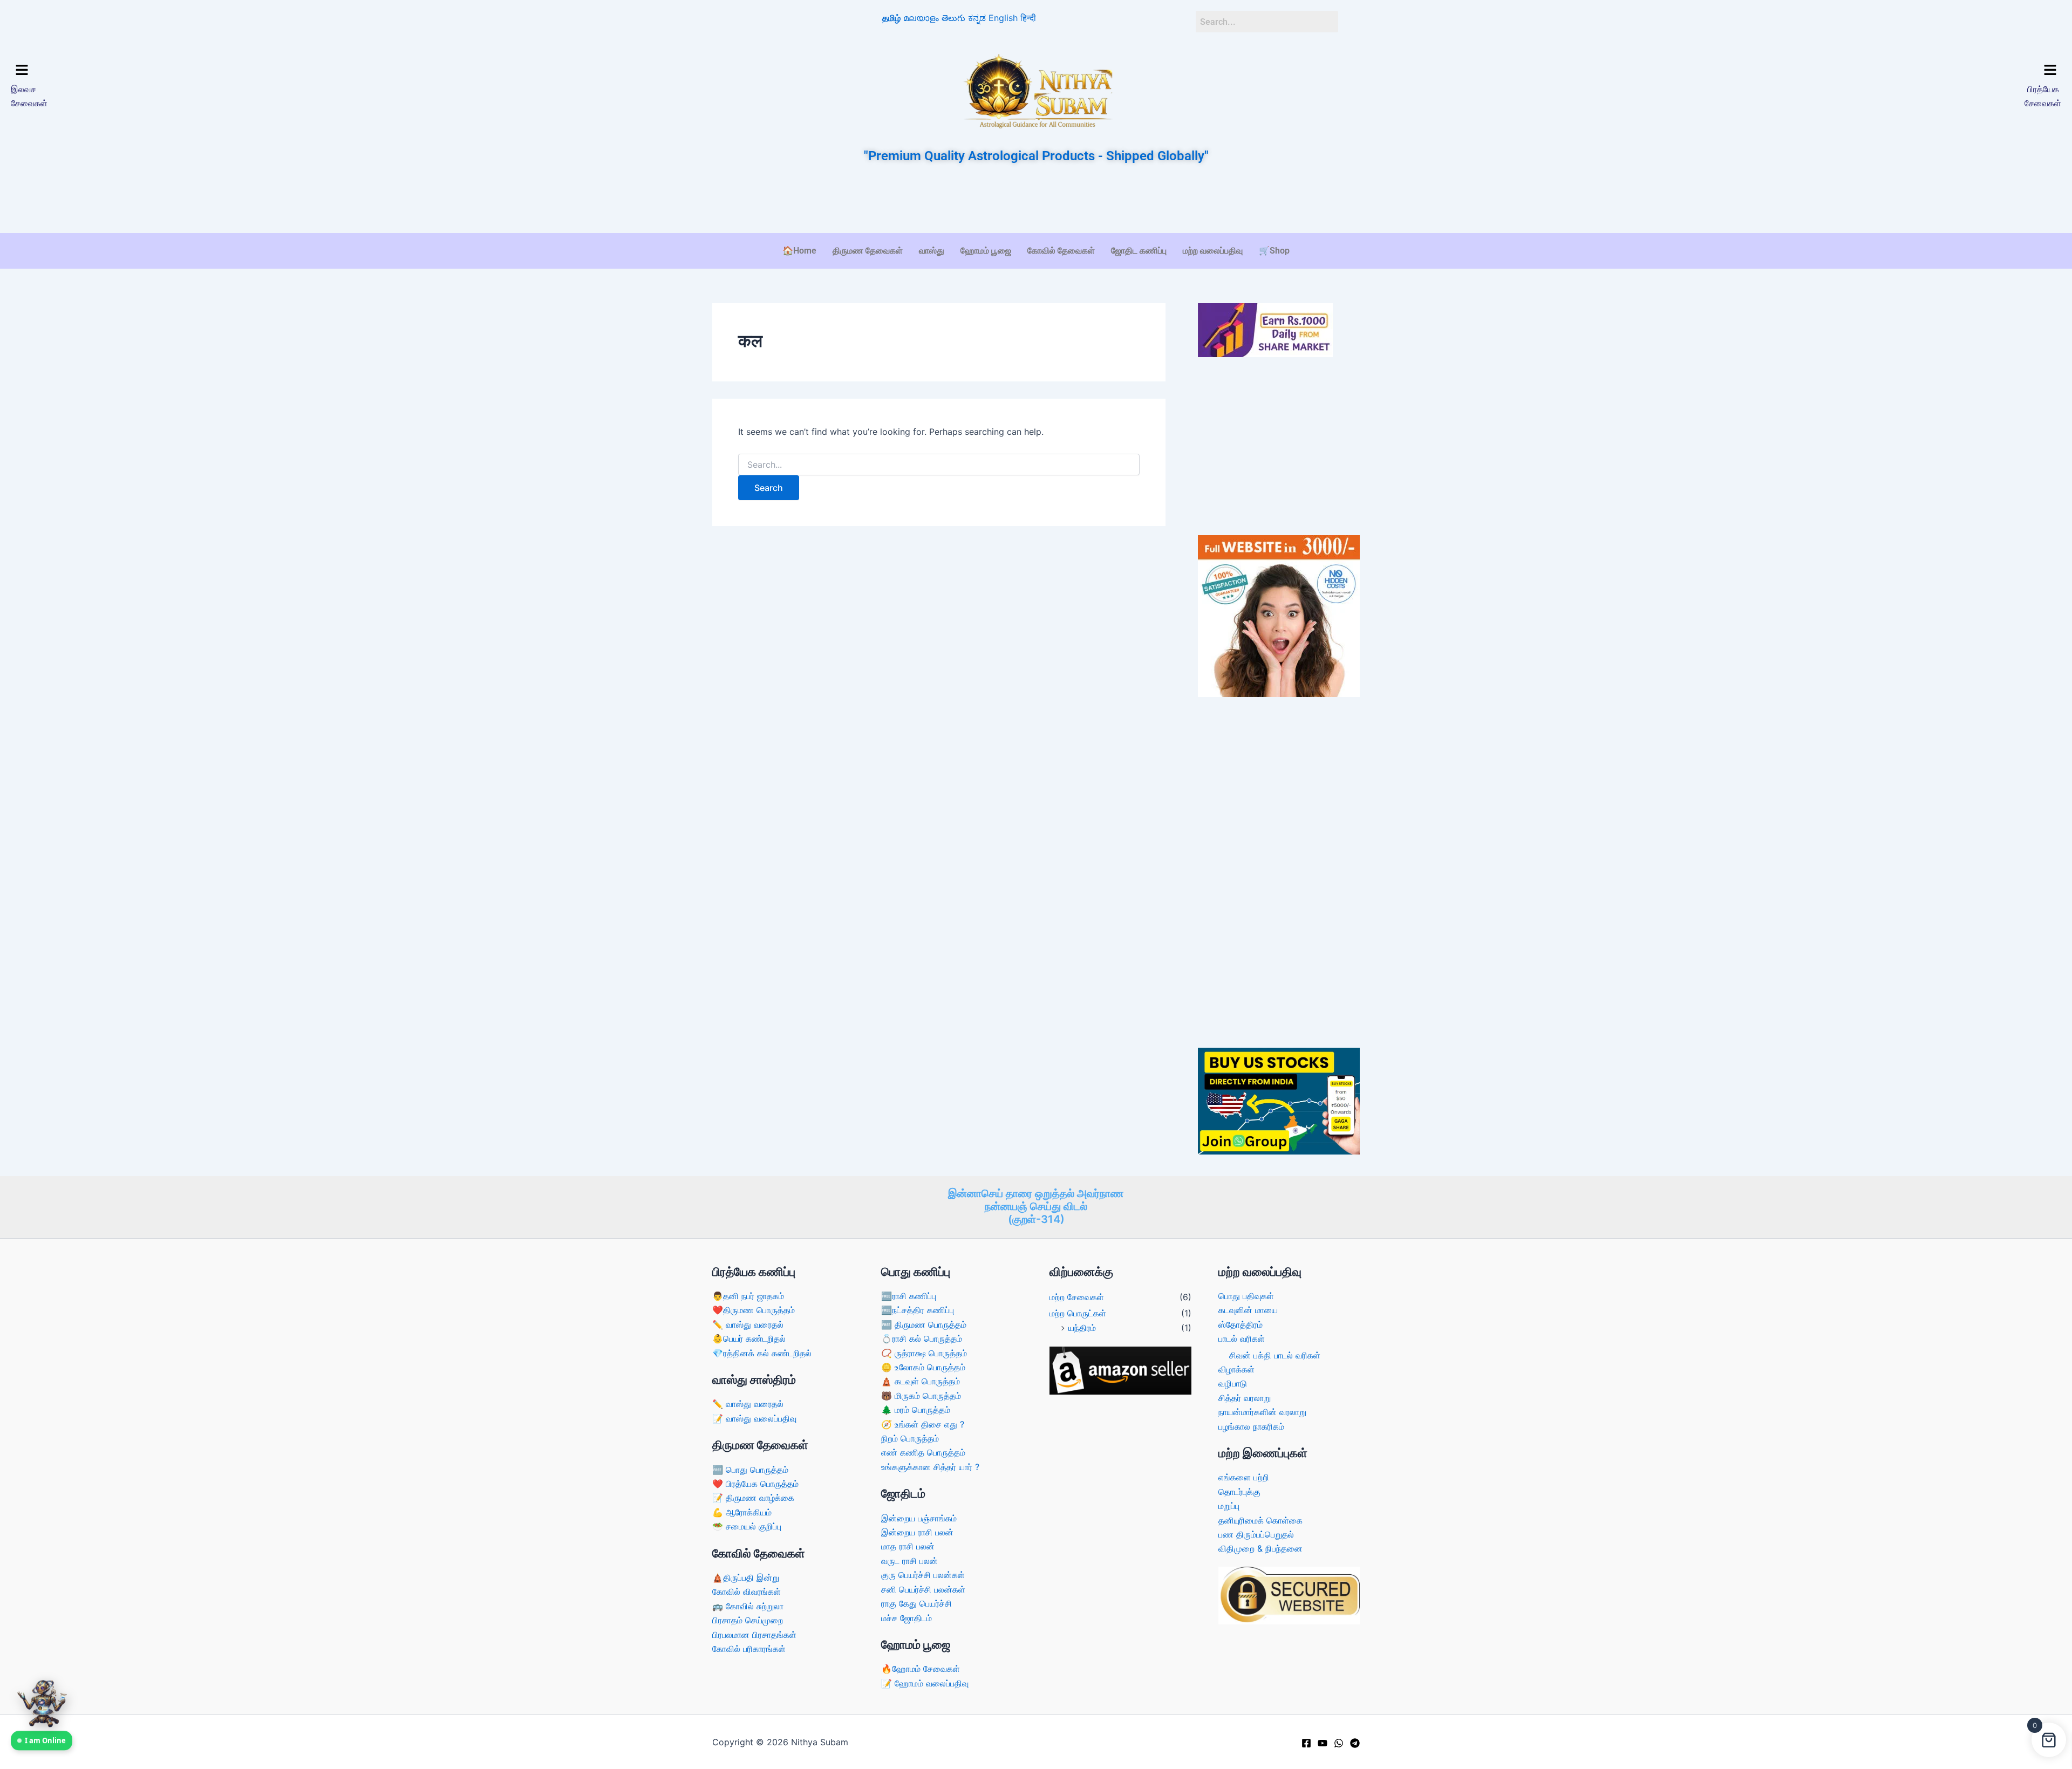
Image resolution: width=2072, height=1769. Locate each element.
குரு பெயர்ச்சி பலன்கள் (923, 1575)
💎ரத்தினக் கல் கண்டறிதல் (762, 1353)
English (1003, 18)
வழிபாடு (1233, 1383)
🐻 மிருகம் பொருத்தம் (921, 1396)
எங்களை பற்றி (1244, 1477)
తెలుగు (953, 18)
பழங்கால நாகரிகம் (1251, 1426)
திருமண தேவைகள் (868, 251)
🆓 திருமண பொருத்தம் (924, 1324)
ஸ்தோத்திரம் (1241, 1324)
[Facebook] (1306, 1743)
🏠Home (799, 251)
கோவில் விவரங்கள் (747, 1592)
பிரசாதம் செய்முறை (748, 1620)
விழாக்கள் (1236, 1369)
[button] (263, 71)
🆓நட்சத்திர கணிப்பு (918, 1310)
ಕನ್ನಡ (977, 18)
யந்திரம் (1082, 1328)
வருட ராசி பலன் (909, 1561)
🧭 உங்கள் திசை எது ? (923, 1424)
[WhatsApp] (1339, 1743)
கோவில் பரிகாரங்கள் (749, 1649)
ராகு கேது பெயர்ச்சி (916, 1603)
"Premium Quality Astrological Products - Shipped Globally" (1036, 156)
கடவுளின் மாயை (1248, 1310)
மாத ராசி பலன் (908, 1546)
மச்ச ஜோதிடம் (906, 1618)
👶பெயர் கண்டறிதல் (749, 1338)
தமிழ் (891, 18)
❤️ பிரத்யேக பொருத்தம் (755, 1484)
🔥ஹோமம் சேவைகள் (921, 1669)
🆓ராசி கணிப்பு (909, 1296)
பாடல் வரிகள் (1242, 1338)
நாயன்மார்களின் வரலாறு (1262, 1412)
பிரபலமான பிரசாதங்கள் (754, 1635)
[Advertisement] (1036, 200)
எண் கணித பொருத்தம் (923, 1452)
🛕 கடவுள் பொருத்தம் (921, 1381)
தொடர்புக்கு (1239, 1492)
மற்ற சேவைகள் (1077, 1297)
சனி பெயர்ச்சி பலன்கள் (923, 1589)
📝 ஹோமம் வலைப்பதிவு (925, 1683)
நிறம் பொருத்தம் (910, 1438)
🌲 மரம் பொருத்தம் (916, 1410)
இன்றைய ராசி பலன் (917, 1532)
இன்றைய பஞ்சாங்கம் (919, 1518)
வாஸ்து (932, 251)
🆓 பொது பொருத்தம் (750, 1470)
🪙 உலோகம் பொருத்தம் (923, 1367)
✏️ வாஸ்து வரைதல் (748, 1324)
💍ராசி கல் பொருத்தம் (922, 1338)
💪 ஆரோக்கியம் (742, 1512)
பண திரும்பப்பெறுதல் (1256, 1534)
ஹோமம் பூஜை (986, 251)
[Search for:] (939, 465)
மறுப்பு (1229, 1506)
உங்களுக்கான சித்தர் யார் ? (930, 1467)
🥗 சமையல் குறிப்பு (747, 1526)
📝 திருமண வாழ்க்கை (753, 1498)
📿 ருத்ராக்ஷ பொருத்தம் (924, 1353)
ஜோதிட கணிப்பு (1139, 251)
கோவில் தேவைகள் (1061, 251)
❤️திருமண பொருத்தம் (754, 1310)
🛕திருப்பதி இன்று (746, 1577)
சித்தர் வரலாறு (1245, 1398)
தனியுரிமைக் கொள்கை (1260, 1520)
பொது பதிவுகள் (1246, 1296)
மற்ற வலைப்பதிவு (1213, 251)
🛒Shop (1274, 251)
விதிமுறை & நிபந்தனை (1260, 1548)
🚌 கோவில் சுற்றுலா (748, 1606)
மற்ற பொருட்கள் (1078, 1313)
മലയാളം (921, 18)
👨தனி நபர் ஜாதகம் (748, 1296)
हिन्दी (1028, 18)
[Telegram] (1355, 1743)
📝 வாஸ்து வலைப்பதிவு (754, 1418)
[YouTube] (1323, 1743)
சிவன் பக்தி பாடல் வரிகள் (1275, 1355)
